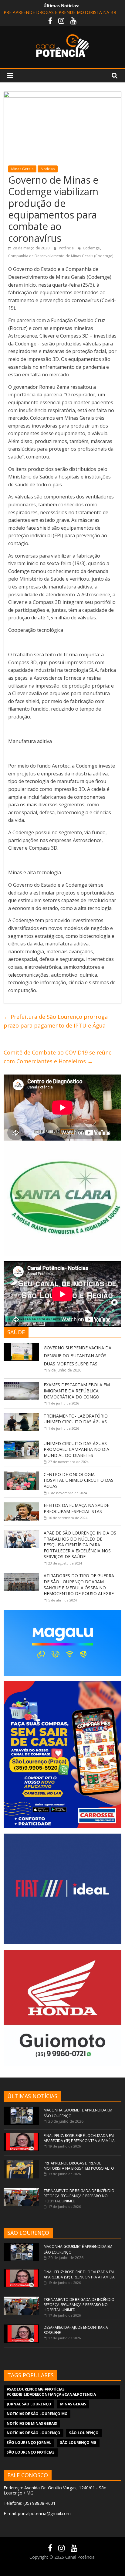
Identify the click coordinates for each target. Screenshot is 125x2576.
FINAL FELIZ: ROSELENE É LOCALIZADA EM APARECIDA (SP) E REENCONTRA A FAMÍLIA (79, 2138)
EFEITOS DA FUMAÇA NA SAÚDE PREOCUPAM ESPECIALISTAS (76, 1508)
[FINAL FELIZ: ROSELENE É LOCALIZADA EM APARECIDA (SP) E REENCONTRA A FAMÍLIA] (21, 2136)
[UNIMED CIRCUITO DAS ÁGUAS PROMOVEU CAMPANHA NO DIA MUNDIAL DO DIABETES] (21, 1444)
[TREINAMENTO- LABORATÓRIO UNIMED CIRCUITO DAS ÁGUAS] (21, 1416)
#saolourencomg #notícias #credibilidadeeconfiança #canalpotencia (51, 2392)
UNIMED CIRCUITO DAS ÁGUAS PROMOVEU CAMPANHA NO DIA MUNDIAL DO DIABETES (76, 1449)
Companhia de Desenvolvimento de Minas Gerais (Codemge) (61, 256)
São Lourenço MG (78, 2443)
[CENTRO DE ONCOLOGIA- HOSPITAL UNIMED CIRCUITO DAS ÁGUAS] (21, 1475)
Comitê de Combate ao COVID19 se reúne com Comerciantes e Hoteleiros (58, 1057)
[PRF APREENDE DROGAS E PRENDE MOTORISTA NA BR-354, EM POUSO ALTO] (21, 2163)
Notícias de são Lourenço (34, 2433)
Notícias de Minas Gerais (32, 2423)
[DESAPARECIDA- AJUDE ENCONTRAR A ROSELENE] (21, 2327)
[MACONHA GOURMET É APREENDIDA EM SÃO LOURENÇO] (21, 2109)
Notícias (48, 169)
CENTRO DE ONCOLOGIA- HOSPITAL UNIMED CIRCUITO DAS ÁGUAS (79, 1480)
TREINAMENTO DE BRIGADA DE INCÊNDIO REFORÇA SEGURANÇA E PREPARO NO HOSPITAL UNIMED (79, 2196)
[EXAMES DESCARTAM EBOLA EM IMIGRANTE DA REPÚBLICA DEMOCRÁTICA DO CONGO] (21, 1385)
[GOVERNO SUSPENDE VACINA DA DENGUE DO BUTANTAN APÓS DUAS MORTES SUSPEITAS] (21, 1346)
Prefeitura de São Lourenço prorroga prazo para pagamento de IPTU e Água (56, 1021)
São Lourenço (84, 2433)
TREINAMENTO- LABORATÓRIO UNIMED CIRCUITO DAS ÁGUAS (76, 1419)
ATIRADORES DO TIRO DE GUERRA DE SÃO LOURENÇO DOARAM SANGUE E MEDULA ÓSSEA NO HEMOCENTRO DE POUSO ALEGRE (79, 1585)
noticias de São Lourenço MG (37, 2414)
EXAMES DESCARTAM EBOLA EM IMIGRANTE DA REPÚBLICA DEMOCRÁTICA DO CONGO (77, 1391)
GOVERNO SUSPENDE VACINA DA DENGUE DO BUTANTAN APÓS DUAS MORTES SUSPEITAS (78, 1356)
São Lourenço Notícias (31, 2452)
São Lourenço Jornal (29, 2443)
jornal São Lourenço (29, 2404)
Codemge (91, 248)
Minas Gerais (22, 169)
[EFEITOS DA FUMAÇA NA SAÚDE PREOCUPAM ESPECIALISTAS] (21, 1506)
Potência (67, 248)
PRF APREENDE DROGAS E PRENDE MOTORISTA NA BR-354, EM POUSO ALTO (79, 2166)
